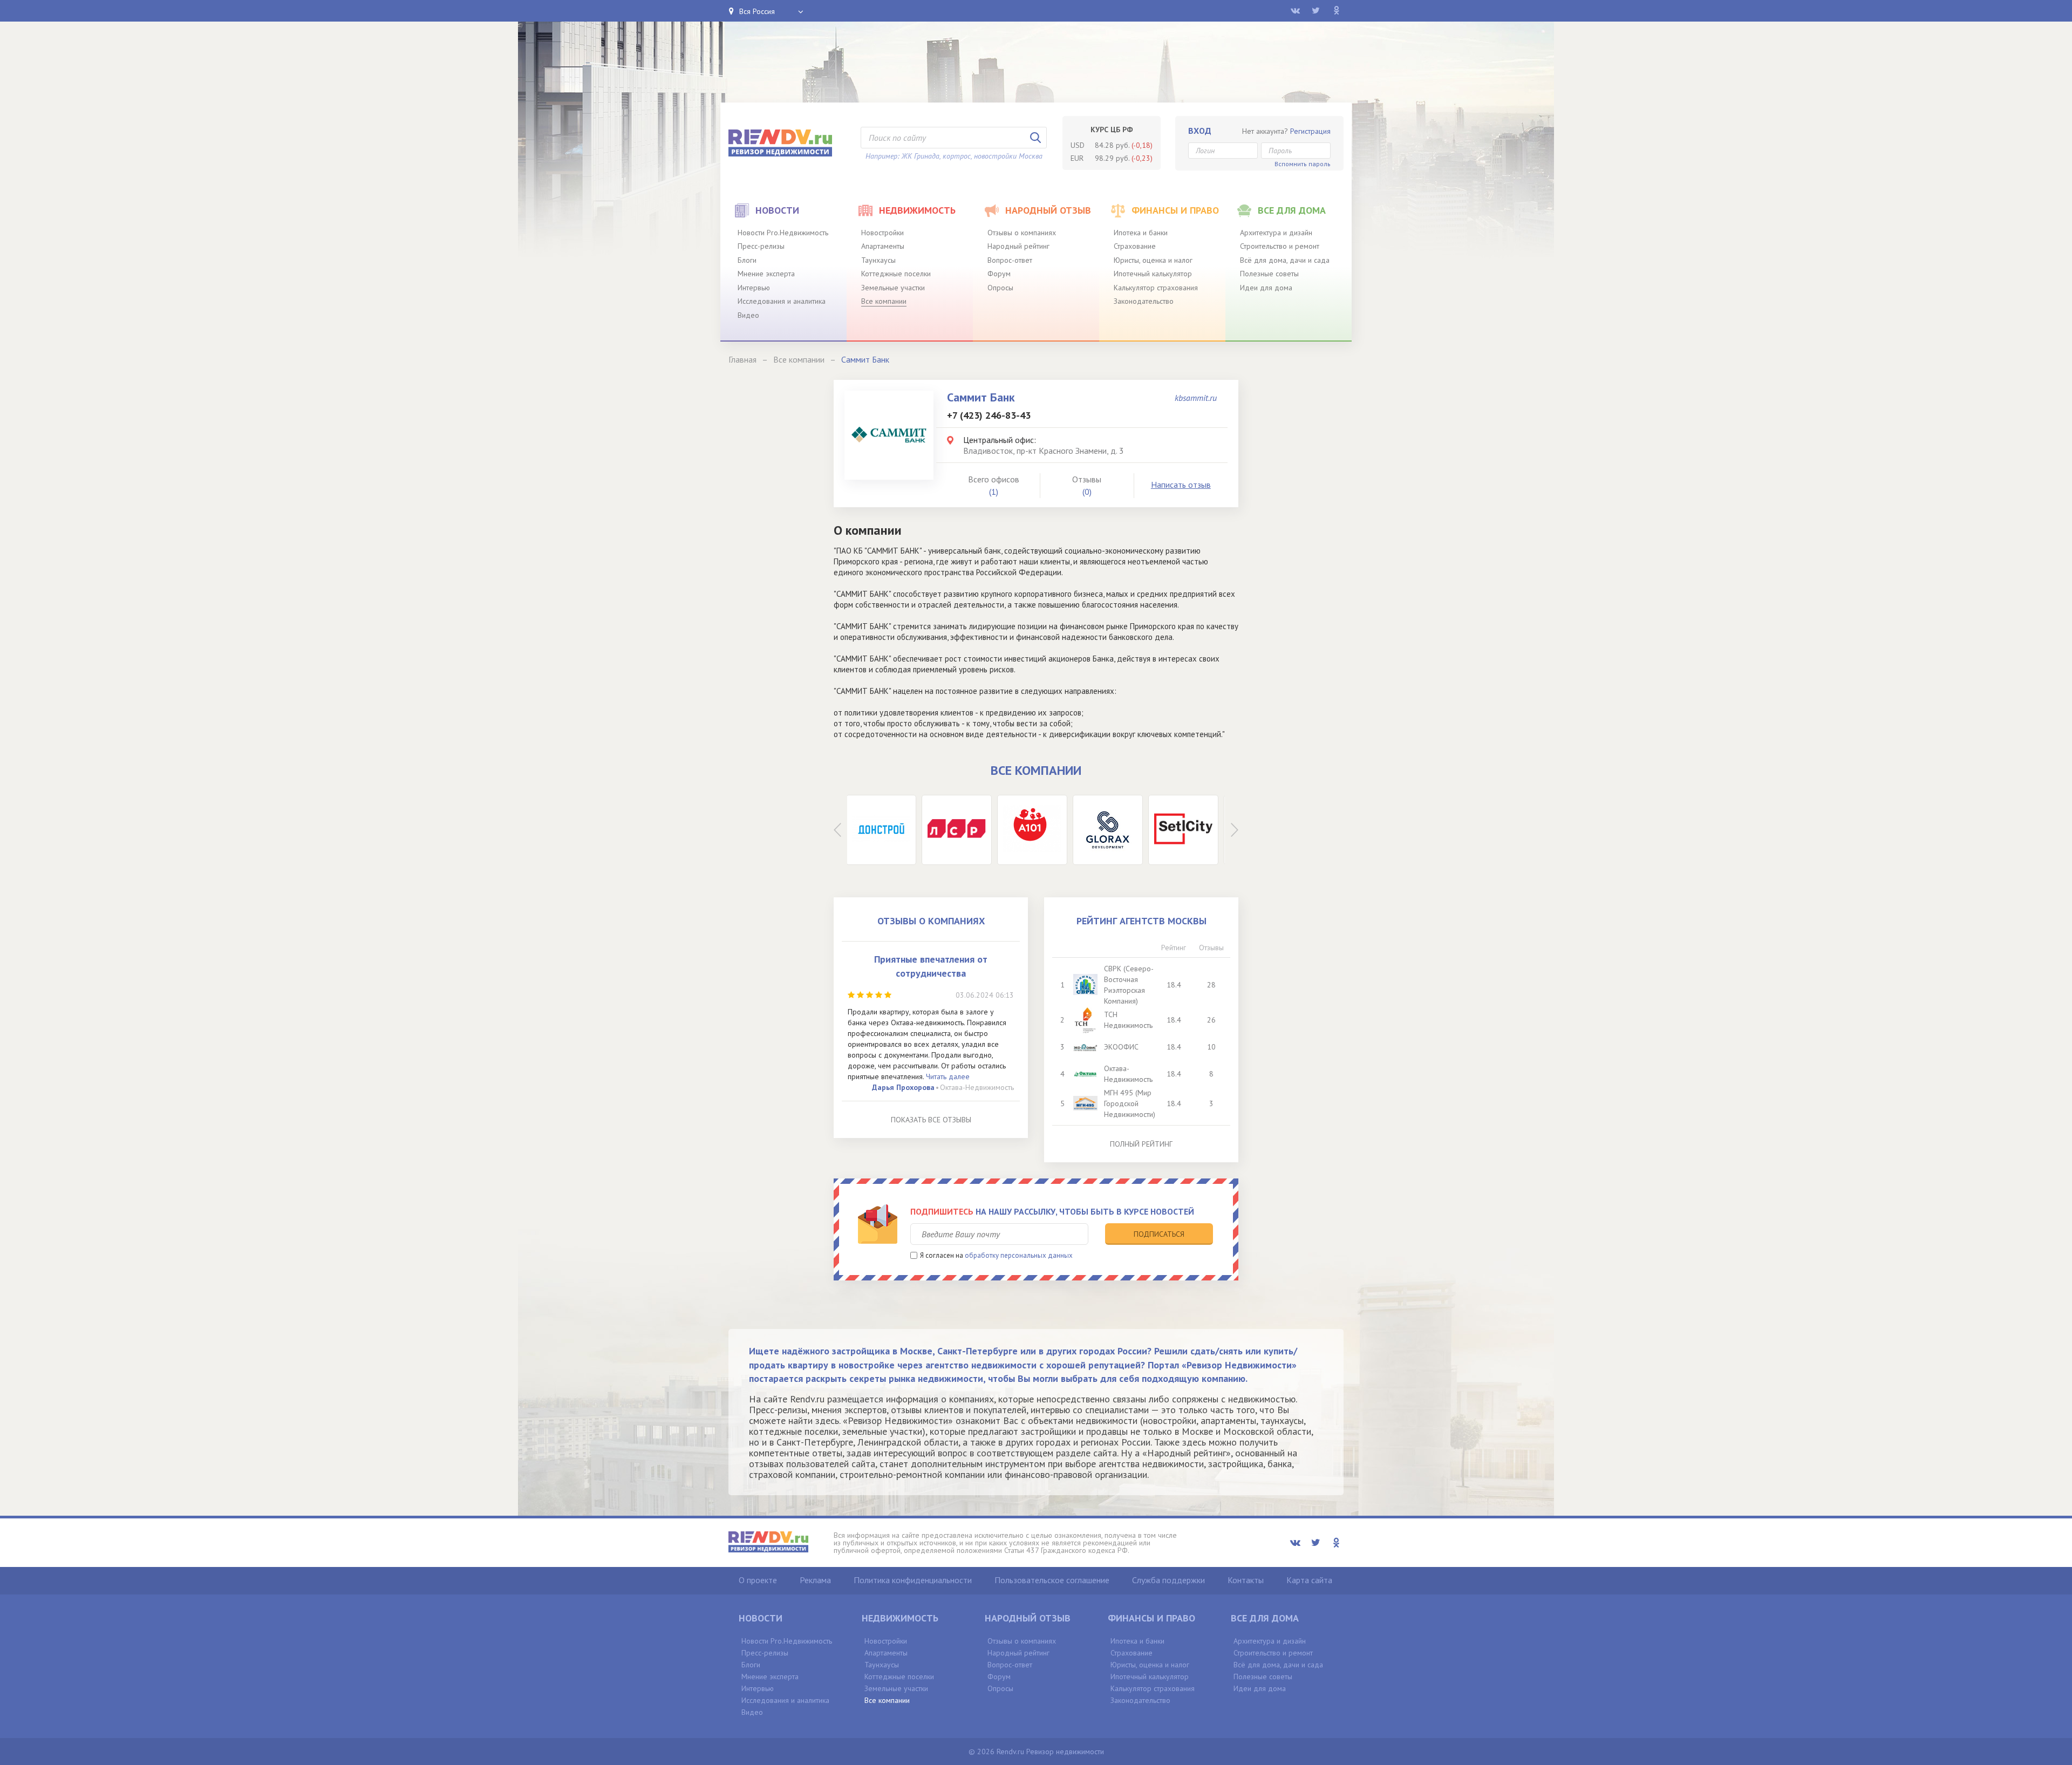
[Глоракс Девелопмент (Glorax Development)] (1036, 830)
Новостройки (882, 233)
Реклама (815, 1580)
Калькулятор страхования (1156, 288)
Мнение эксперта (766, 274)
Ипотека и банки (1141, 233)
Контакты (1246, 1580)
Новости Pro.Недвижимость (783, 233)
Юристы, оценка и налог (1153, 260)
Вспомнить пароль (1303, 164)
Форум (999, 274)
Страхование (1135, 246)
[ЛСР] (885, 830)
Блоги (747, 260)
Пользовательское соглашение (1052, 1580)
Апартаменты (883, 246)
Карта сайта (1309, 1580)
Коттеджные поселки (896, 274)
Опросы (1000, 288)
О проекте (758, 1580)
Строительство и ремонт (1280, 246)
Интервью (754, 288)
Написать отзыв (1181, 485)
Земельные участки (893, 288)
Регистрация (1310, 131)
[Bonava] (1187, 830)
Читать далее (948, 1076)
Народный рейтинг (1018, 246)
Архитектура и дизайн (1276, 233)
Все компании (884, 301)
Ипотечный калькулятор (1153, 274)
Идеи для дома (1266, 288)
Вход (1200, 131)
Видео (748, 315)
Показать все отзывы (931, 1120)
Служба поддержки (1168, 1580)
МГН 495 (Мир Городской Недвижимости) (1130, 1103)
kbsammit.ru (1196, 398)
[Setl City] (1112, 830)
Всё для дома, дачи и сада (1285, 260)
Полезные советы (1269, 274)
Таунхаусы (878, 260)
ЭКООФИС (1121, 1047)
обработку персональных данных (1019, 1255)
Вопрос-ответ (1010, 260)
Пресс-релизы (761, 246)
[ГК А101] (960, 830)
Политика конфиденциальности (913, 1580)
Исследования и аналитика (782, 301)
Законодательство (1144, 301)
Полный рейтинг (1141, 1144)
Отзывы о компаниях (1022, 233)
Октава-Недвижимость (977, 1087)
